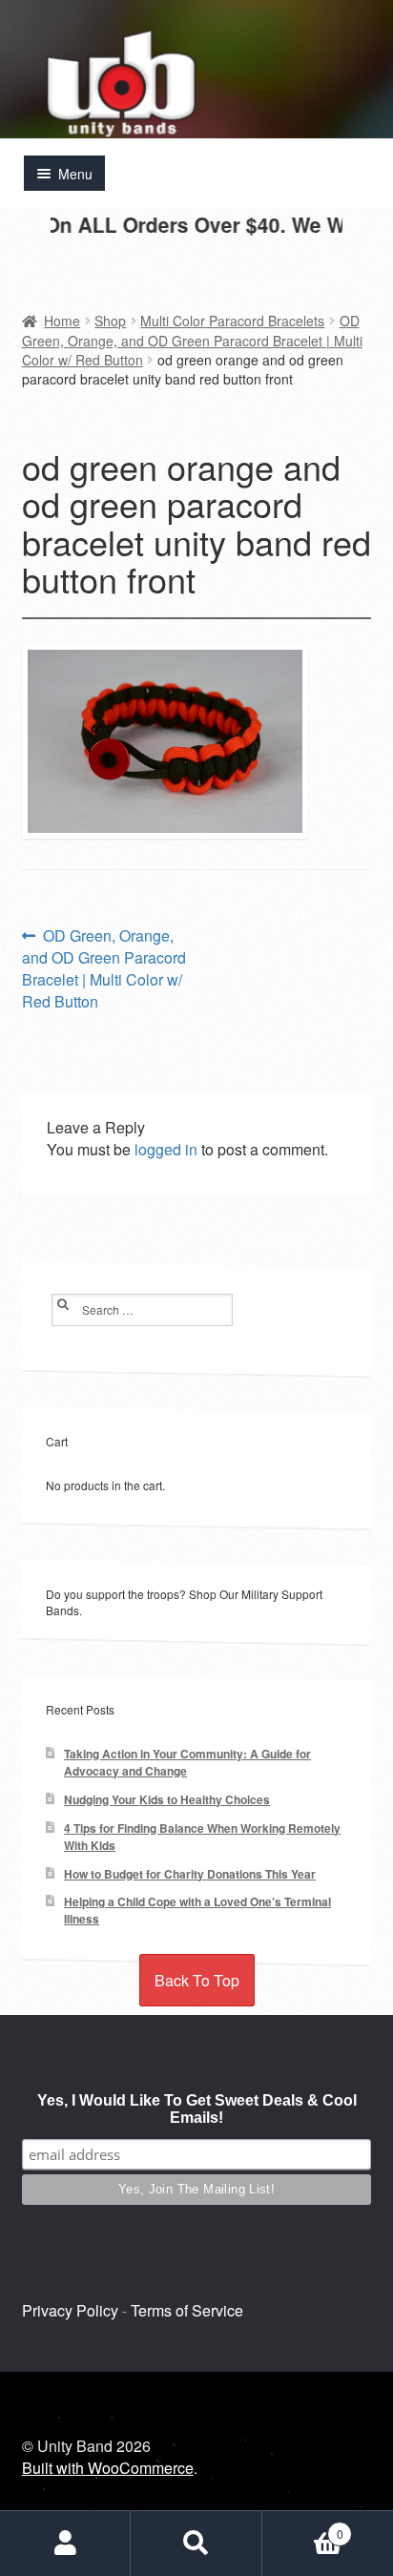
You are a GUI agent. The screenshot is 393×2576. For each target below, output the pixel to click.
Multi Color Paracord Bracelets (232, 321)
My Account (65, 2544)
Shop (110, 321)
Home (62, 321)
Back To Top (197, 1980)
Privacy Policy (70, 2310)
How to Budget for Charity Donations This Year (190, 1874)
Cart (303, 2526)
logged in (166, 1149)
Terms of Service (187, 2310)
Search (196, 2544)
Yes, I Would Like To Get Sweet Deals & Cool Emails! (197, 2109)
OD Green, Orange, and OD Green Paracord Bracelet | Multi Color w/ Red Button (192, 340)
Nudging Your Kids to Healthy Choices (167, 1800)
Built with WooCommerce (108, 2468)
